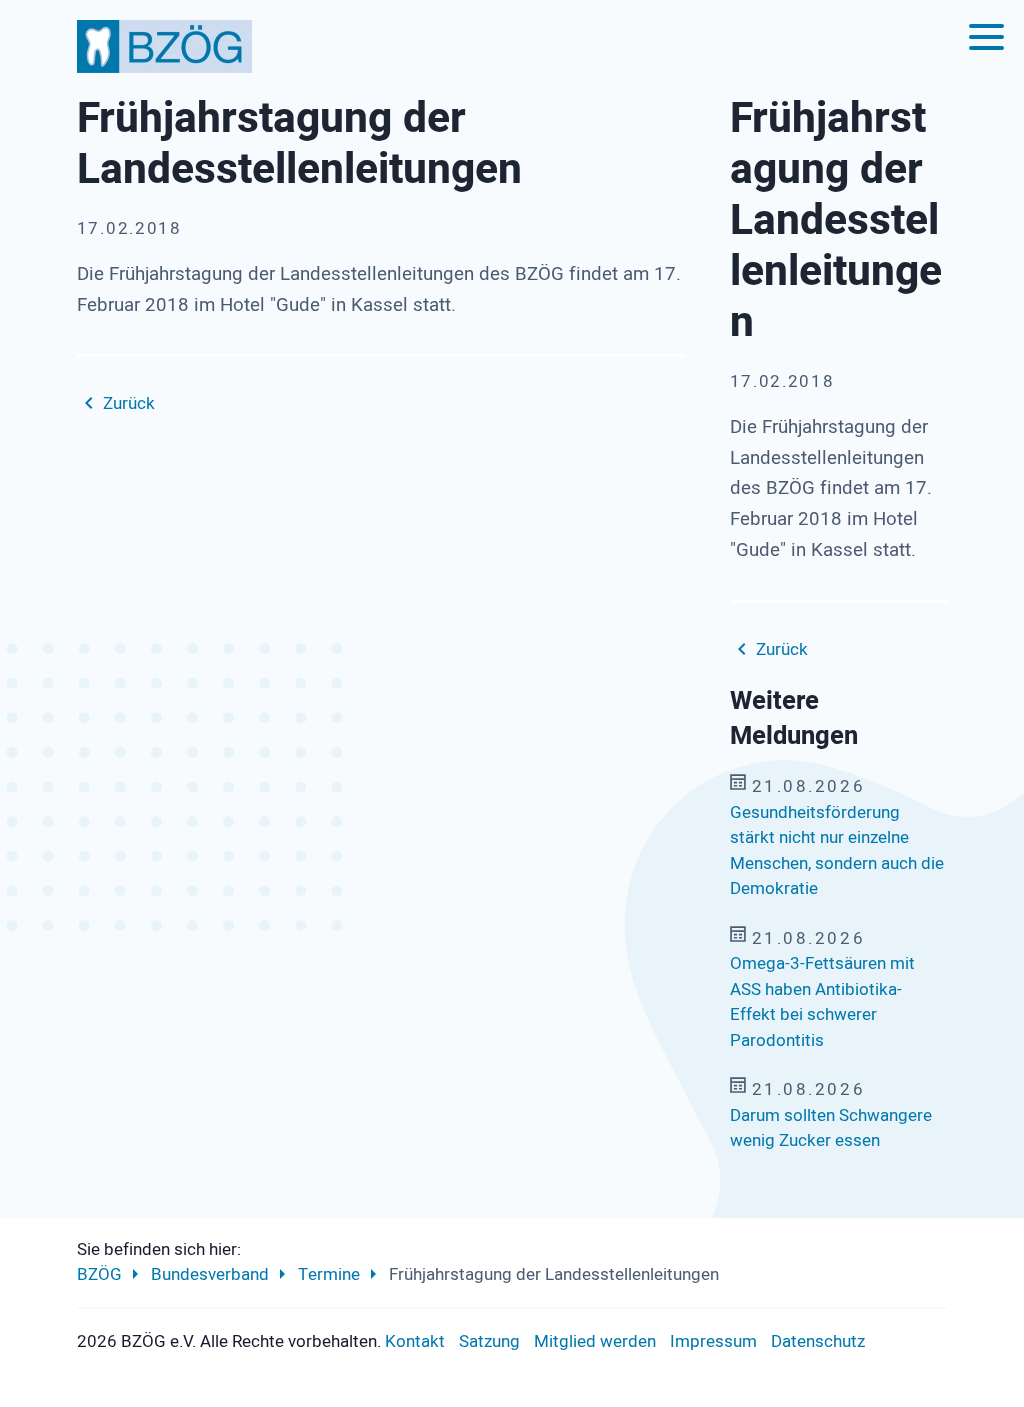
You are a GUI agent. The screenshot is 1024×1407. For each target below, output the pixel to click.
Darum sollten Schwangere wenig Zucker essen (831, 1128)
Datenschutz (818, 1341)
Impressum (713, 1341)
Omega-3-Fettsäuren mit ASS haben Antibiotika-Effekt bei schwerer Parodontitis (822, 1002)
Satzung (489, 1341)
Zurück (129, 403)
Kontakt (415, 1341)
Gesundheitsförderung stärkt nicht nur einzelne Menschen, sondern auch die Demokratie (837, 851)
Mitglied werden (595, 1341)
